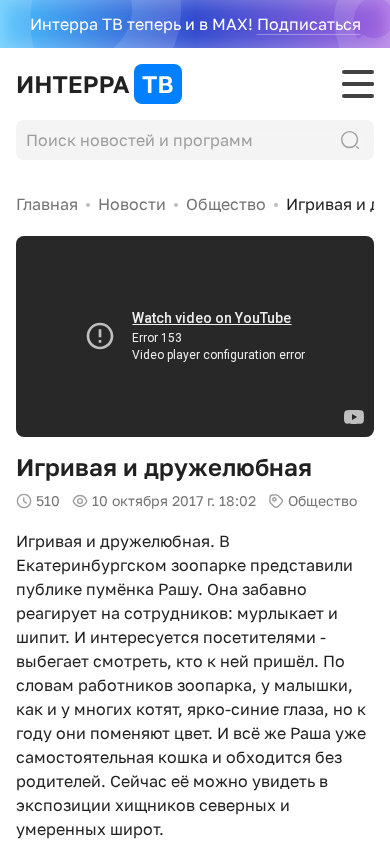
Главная (47, 204)
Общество (226, 204)
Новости (132, 204)
